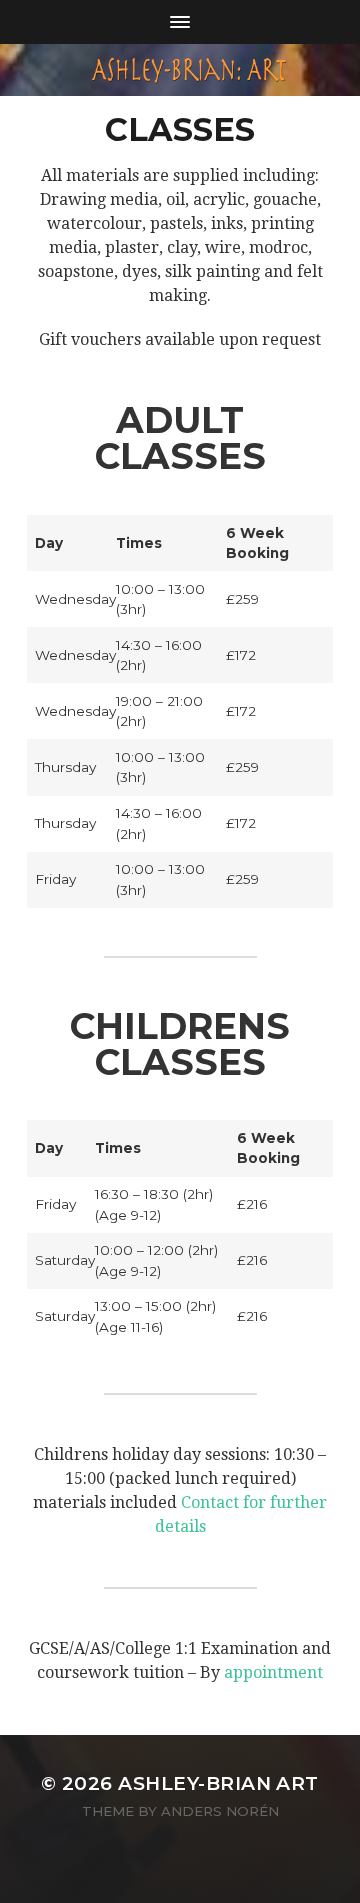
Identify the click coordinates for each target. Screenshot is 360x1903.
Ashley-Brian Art (218, 1783)
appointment (273, 1672)
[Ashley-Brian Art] (180, 70)
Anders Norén (220, 1811)
